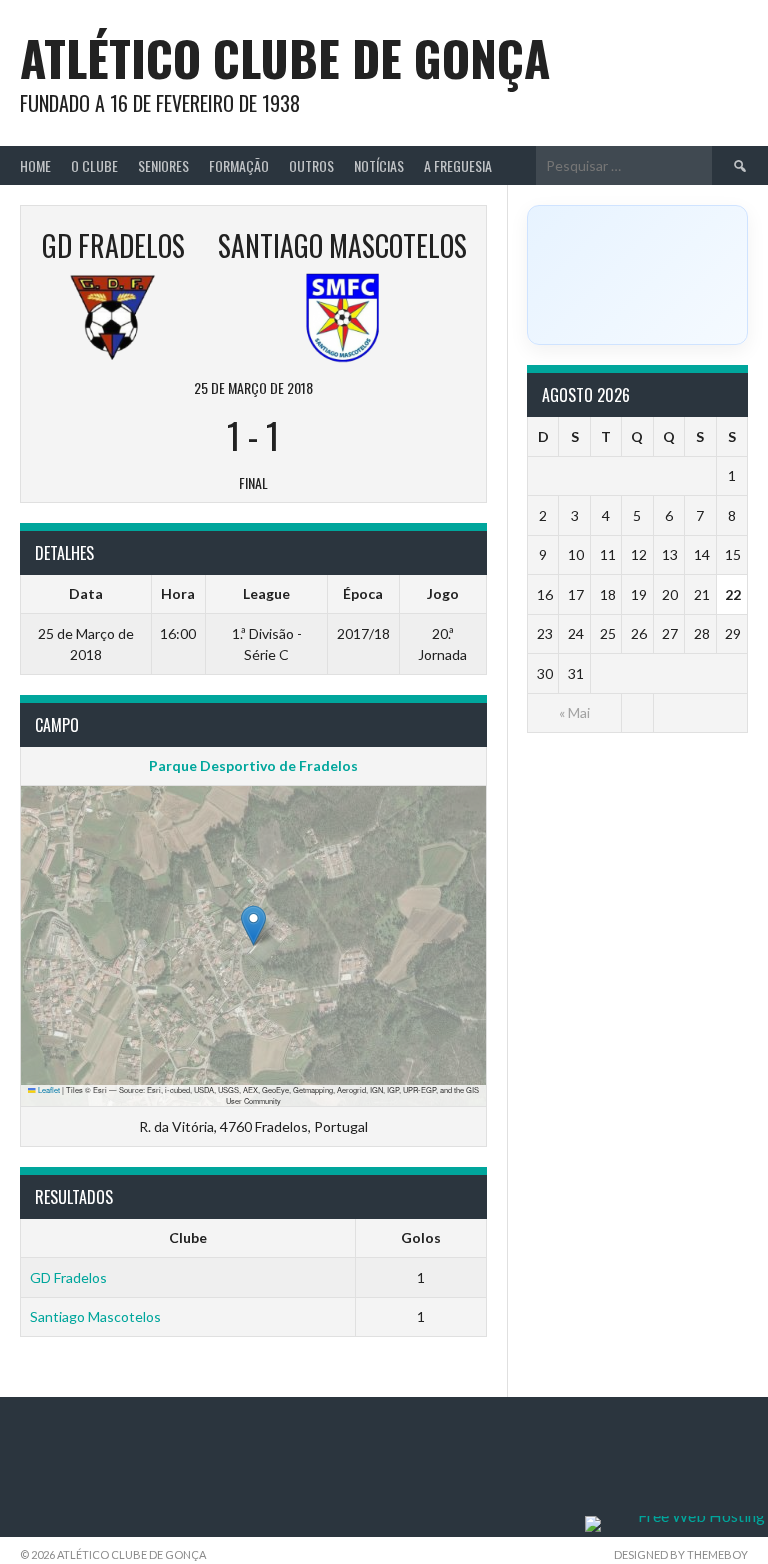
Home (35, 165)
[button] (253, 925)
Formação (239, 165)
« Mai (574, 712)
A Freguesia (458, 165)
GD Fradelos (68, 1277)
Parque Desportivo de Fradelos (253, 765)
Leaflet (48, 1089)
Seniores (163, 165)
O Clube (94, 165)
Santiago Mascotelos (95, 1316)
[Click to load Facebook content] (637, 275)
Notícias (379, 165)
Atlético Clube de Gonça (285, 57)
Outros (311, 165)
